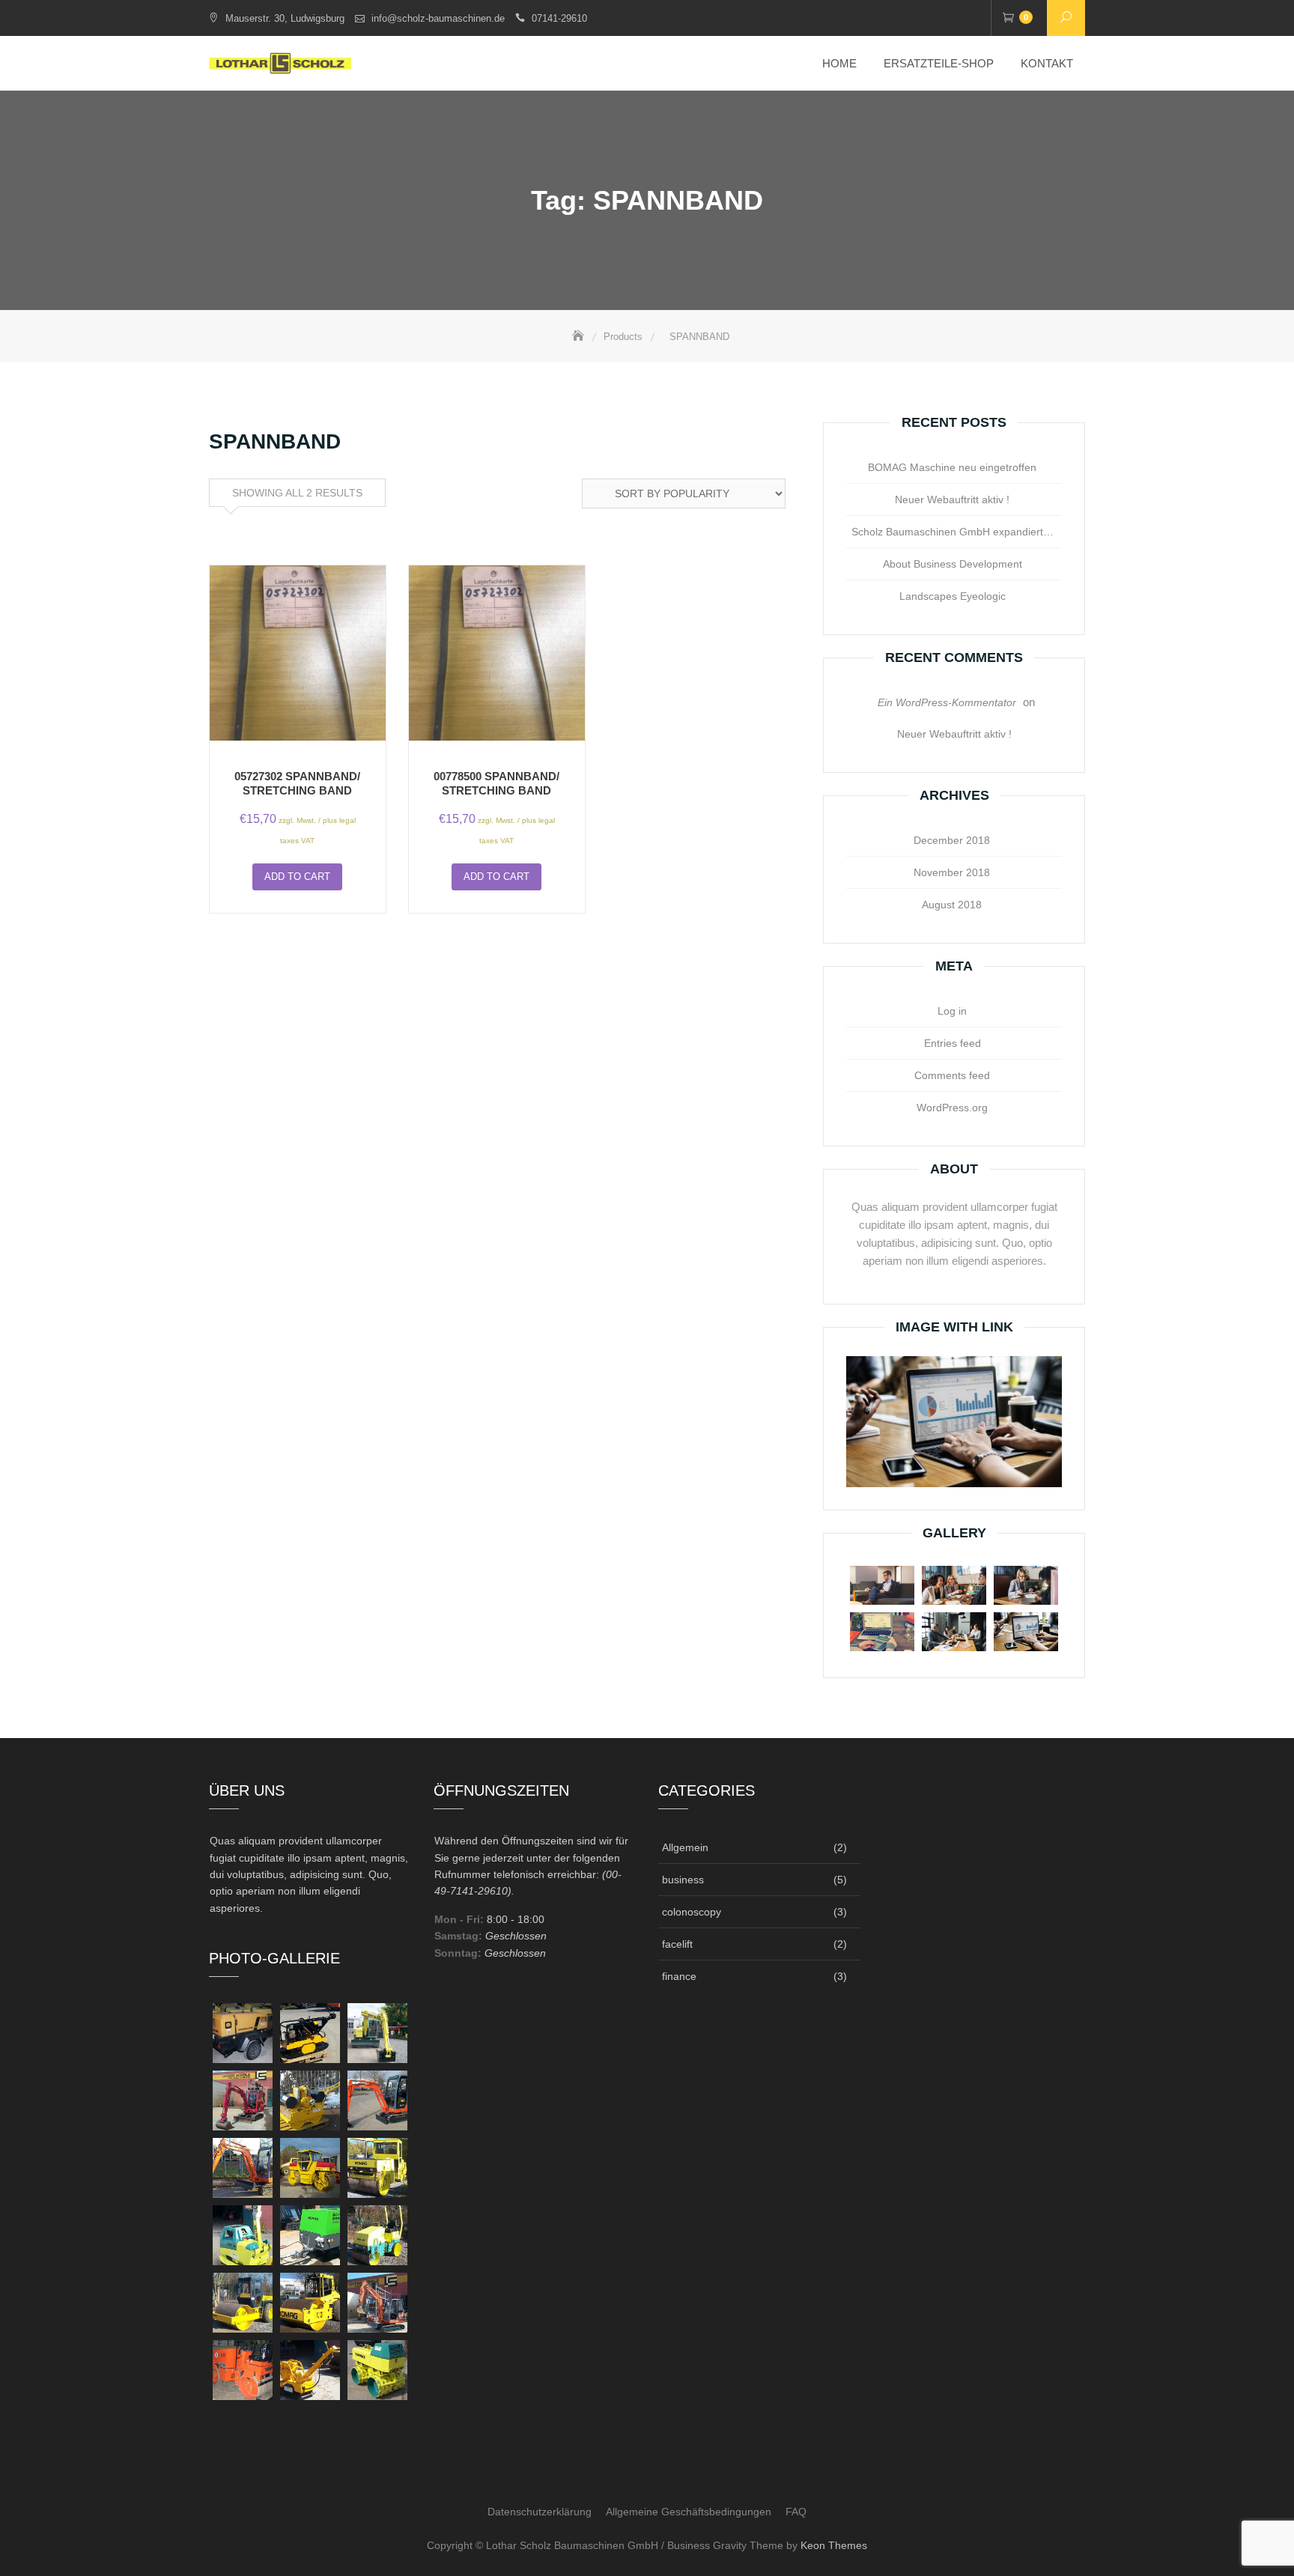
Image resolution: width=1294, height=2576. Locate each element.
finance (679, 1976)
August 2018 (952, 905)
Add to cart (297, 877)
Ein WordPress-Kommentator (947, 702)
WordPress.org (952, 1108)
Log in (952, 1011)
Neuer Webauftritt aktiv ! (952, 499)
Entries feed (953, 1043)
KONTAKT (1047, 63)
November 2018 (952, 872)
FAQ (796, 2512)
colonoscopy (692, 1912)
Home (839, 63)
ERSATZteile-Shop (939, 63)
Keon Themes (834, 2545)
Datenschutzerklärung (540, 2512)
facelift (677, 1944)
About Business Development (953, 564)
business (683, 1880)
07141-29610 (559, 18)
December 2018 (952, 840)
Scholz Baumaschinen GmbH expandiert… (953, 532)
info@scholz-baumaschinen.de (438, 18)
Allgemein (685, 1847)
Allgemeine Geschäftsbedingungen (689, 2512)
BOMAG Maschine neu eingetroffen (952, 467)
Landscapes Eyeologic (953, 596)
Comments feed (952, 1075)
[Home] (580, 337)
